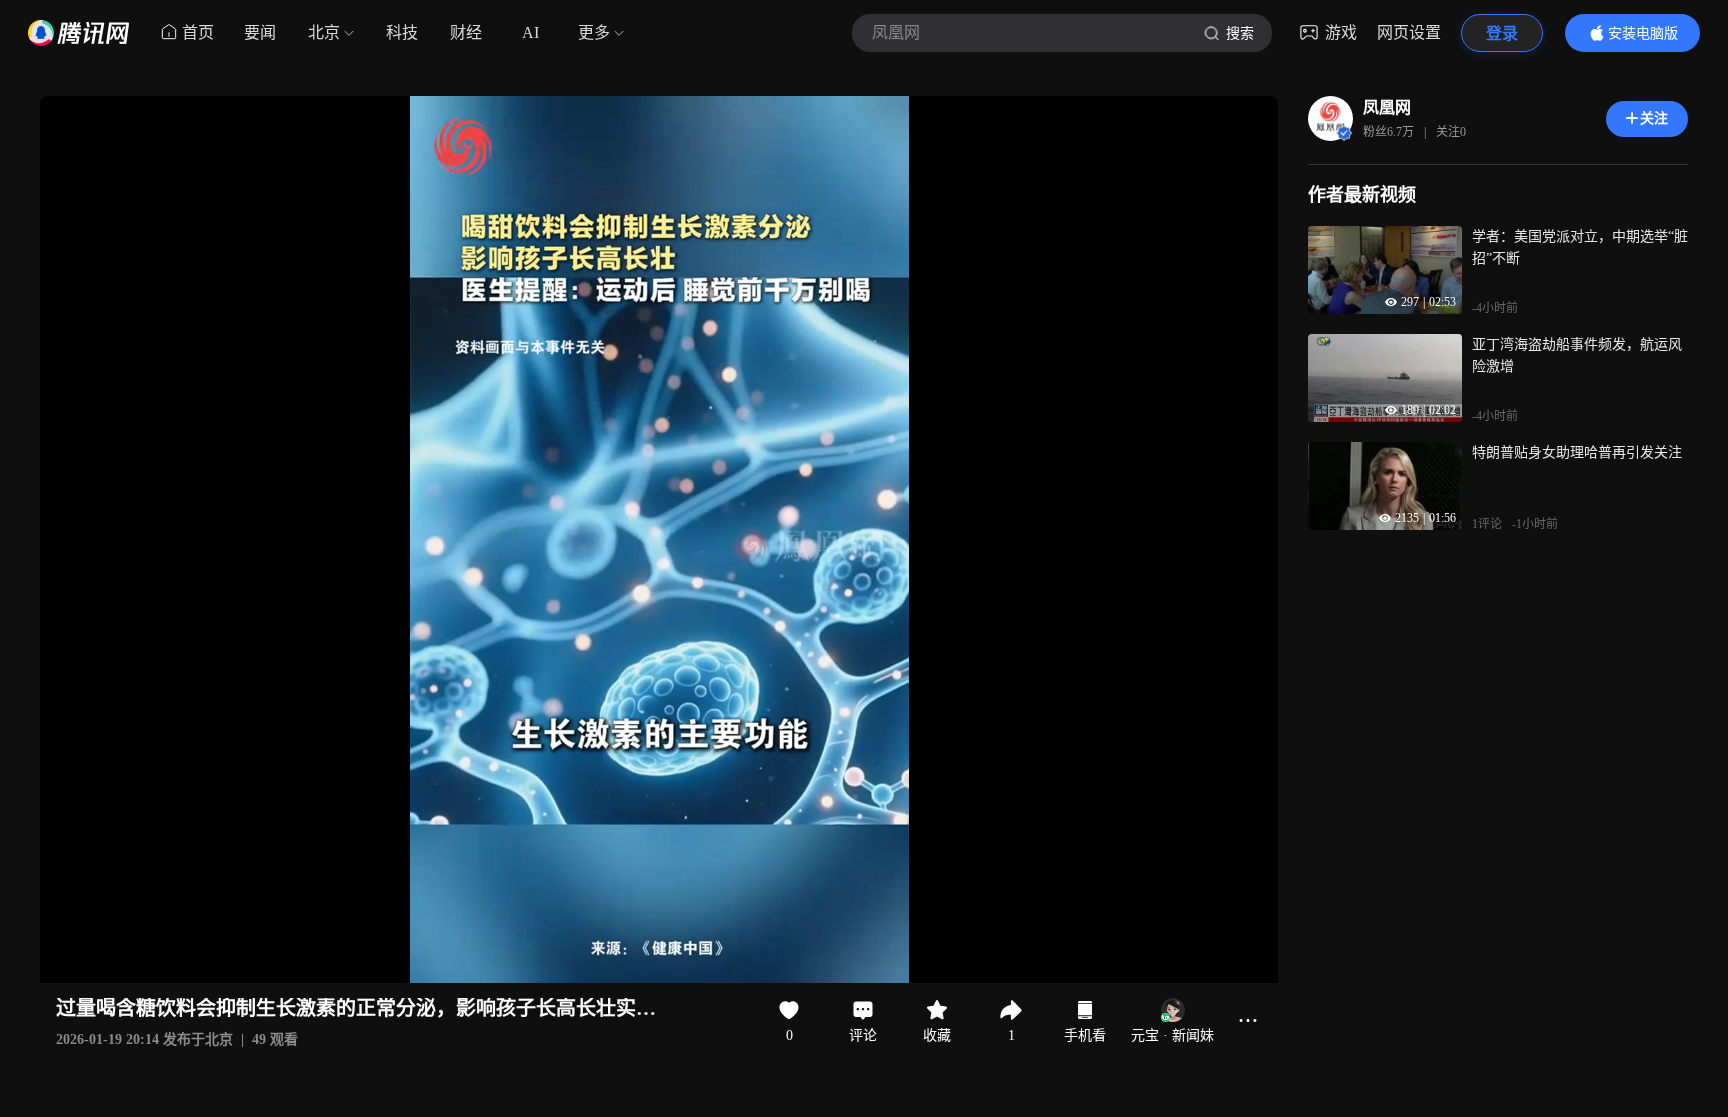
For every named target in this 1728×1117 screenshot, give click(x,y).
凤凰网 (1387, 107)
